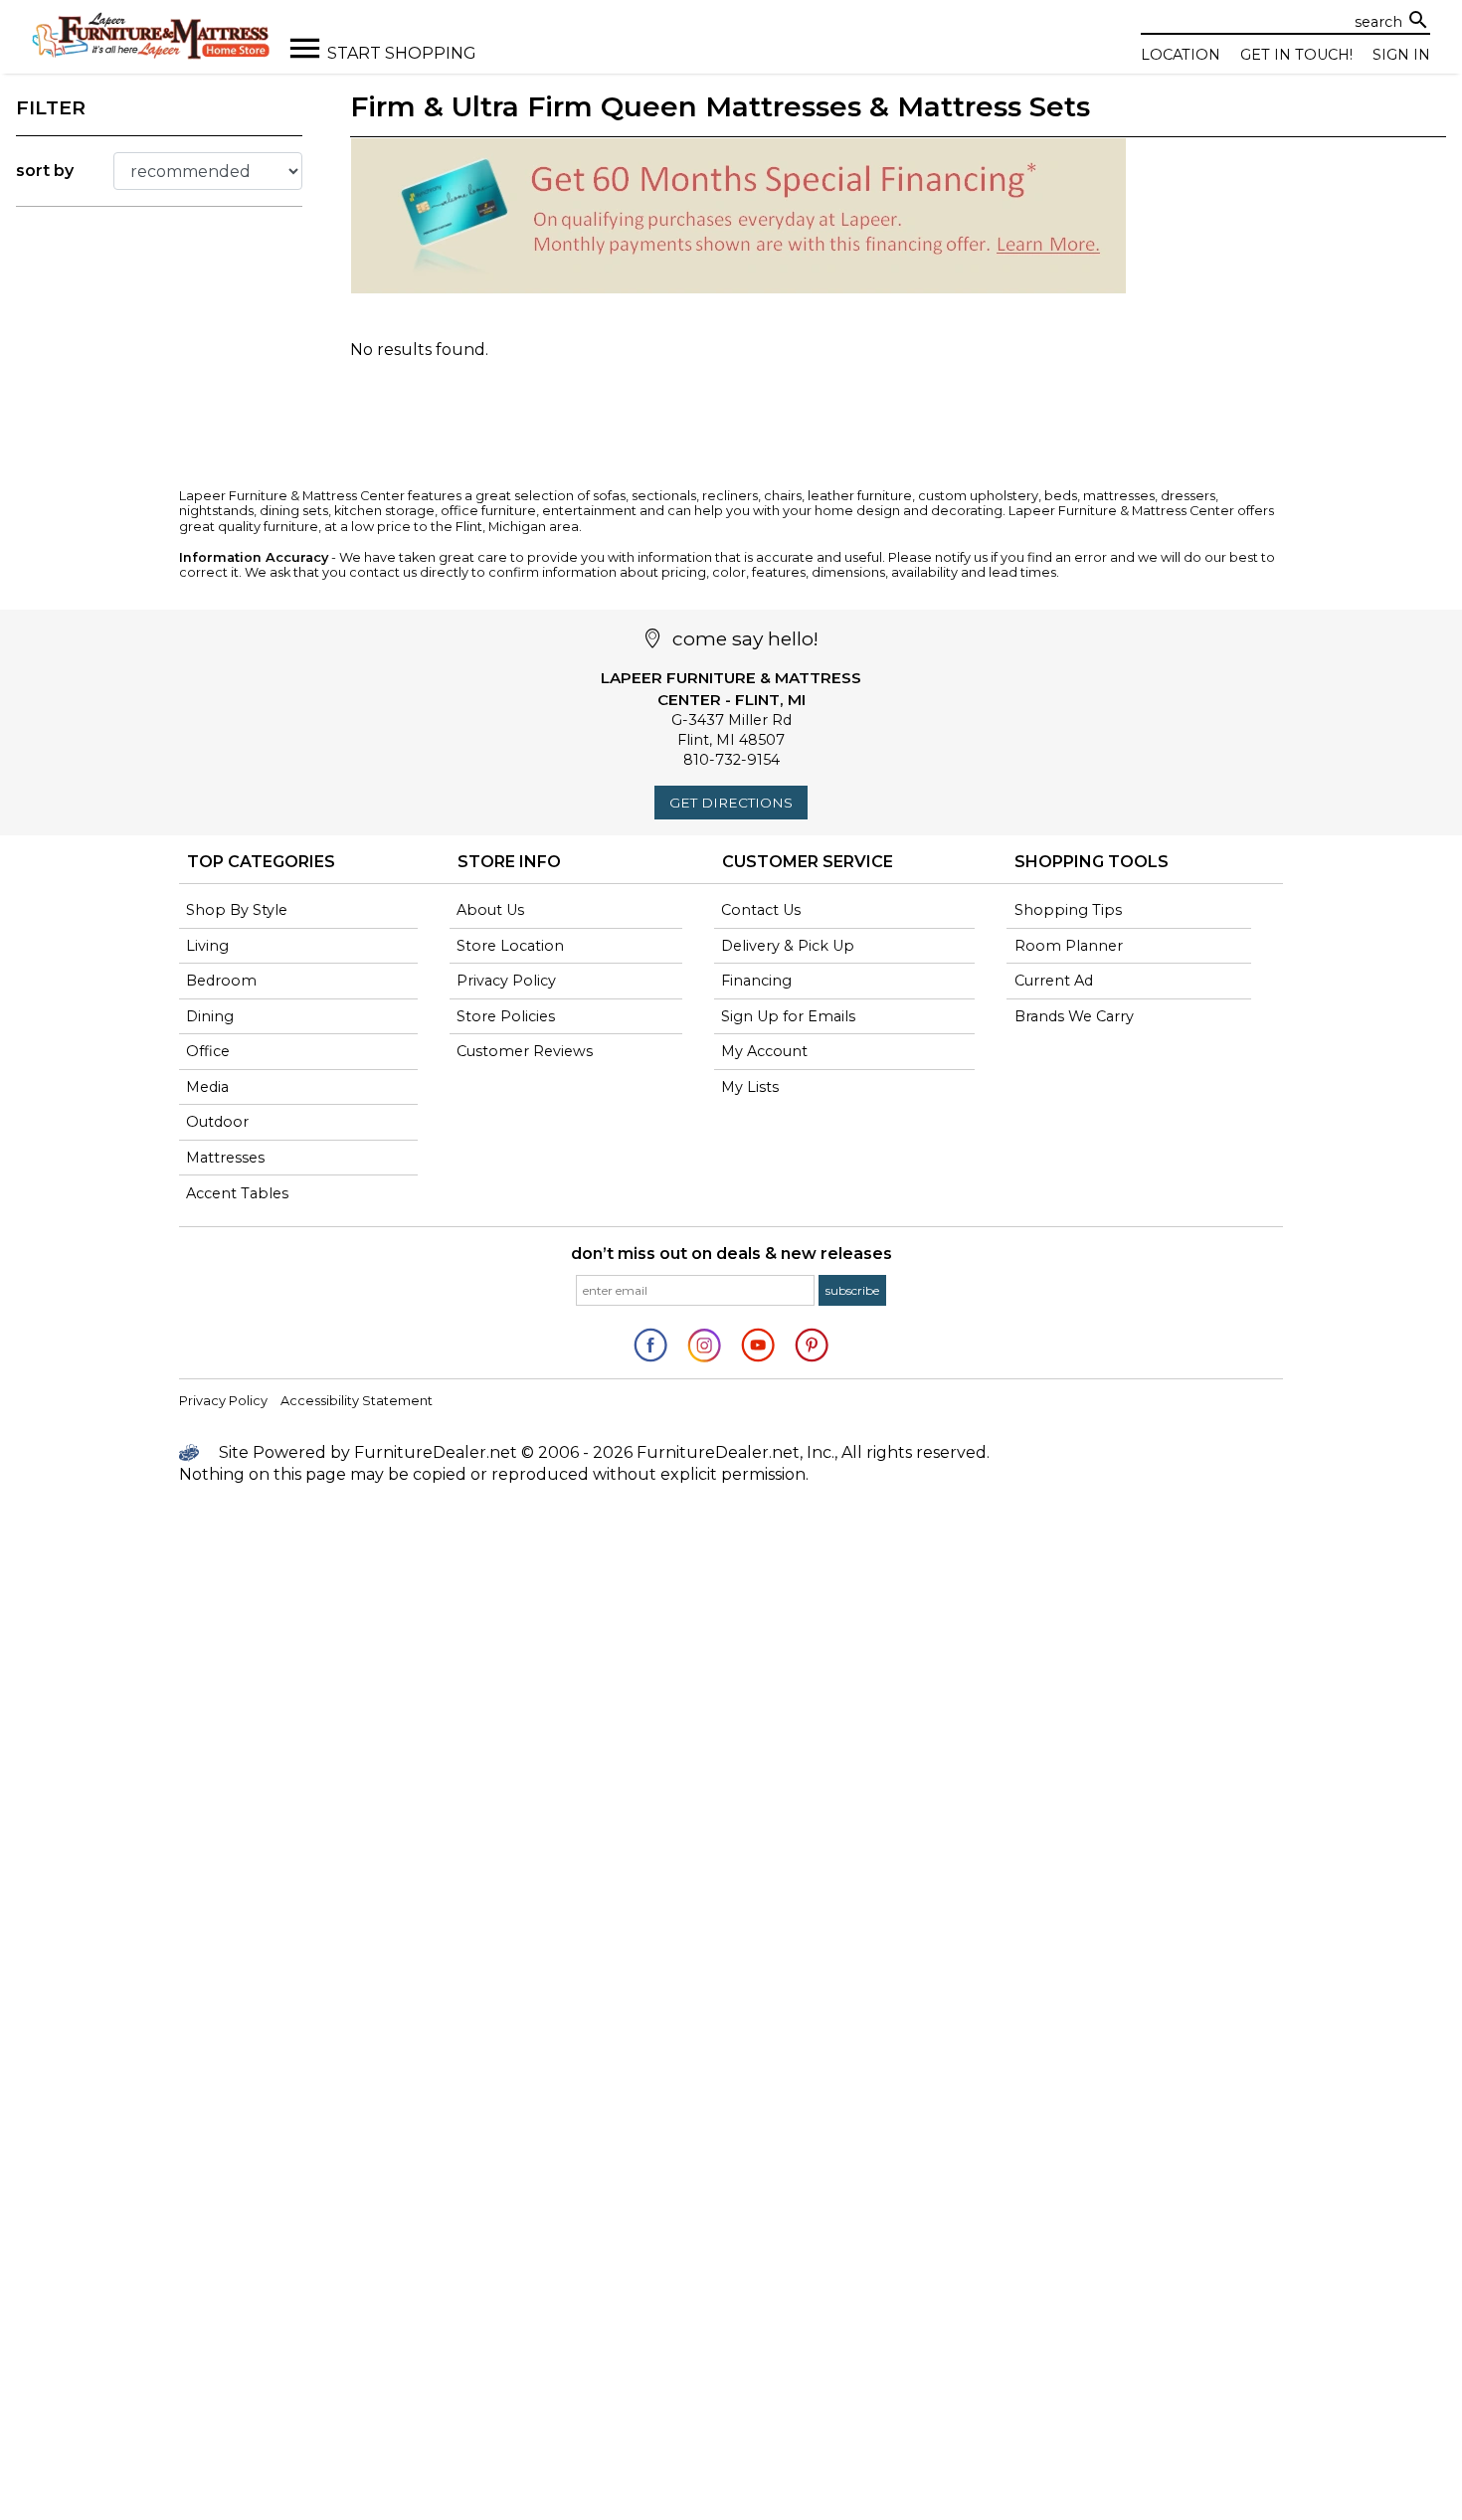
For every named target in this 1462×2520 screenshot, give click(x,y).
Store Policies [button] (506, 1016)
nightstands (216, 511)
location (1181, 55)
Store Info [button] (509, 862)
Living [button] (207, 946)
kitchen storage (384, 511)
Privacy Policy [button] (506, 981)
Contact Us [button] (761, 910)
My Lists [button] (750, 1087)
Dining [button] (210, 1016)
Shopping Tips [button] (1068, 910)
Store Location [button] (510, 946)
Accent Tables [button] (237, 1193)
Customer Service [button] (808, 862)
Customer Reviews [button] (525, 1051)
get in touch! (1296, 55)
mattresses (1119, 496)
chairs (783, 496)
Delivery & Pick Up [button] (788, 946)
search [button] (1418, 20)
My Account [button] (764, 1051)
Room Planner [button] (1069, 946)
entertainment (589, 511)
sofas (609, 496)
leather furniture (860, 496)
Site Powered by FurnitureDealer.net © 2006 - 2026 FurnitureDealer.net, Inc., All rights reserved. (602, 1452)
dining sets (294, 511)
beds (1061, 496)
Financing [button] (756, 981)
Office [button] (208, 1051)
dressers (1188, 496)
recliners (730, 496)
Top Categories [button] (261, 862)
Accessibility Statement (357, 1401)
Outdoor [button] (217, 1122)
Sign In (1401, 55)
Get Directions (731, 803)
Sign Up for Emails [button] (788, 1016)
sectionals (664, 496)
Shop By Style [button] (237, 910)
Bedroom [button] (221, 981)
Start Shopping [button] (402, 53)
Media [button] (207, 1087)
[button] (852, 1290)
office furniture (488, 511)
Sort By (45, 171)
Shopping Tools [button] (1092, 862)
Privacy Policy (223, 1401)
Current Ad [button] (1054, 981)
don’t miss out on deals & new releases (731, 1254)
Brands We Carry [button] (1074, 1016)
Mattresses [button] (225, 1158)
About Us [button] (490, 910)
